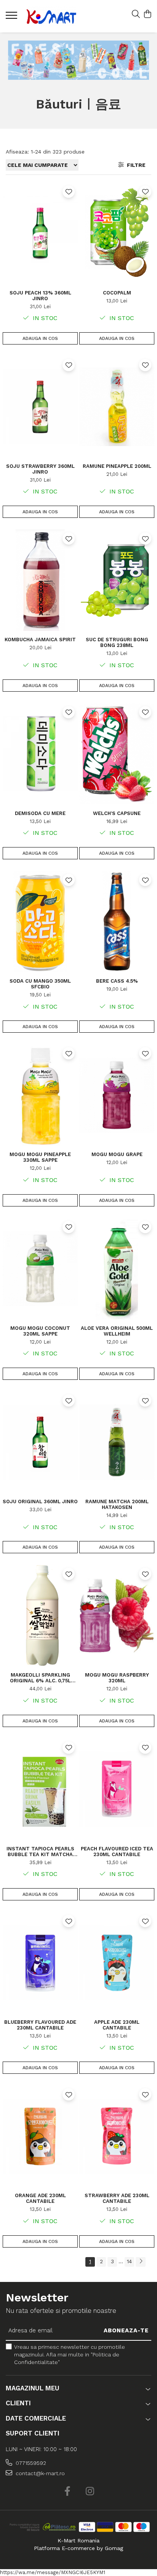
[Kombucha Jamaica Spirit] (40, 580)
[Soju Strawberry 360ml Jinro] (40, 407)
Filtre (135, 165)
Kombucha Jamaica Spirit (40, 640)
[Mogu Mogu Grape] (117, 1095)
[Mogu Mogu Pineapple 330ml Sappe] (40, 1095)
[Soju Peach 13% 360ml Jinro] (40, 233)
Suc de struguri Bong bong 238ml (117, 642)
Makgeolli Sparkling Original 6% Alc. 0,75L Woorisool (40, 1678)
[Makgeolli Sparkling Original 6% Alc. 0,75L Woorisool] (40, 1615)
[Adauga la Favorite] (69, 192)
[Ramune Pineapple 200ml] (117, 407)
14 (129, 2261)
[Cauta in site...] (136, 15)
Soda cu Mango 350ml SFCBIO (40, 984)
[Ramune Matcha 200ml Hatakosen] (117, 1442)
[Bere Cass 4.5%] (117, 922)
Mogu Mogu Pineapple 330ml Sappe (40, 1157)
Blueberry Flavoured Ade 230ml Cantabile (40, 2025)
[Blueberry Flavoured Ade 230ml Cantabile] (40, 1963)
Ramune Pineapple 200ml (117, 466)
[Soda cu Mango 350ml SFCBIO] (40, 922)
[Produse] (12, 18)
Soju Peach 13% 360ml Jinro (40, 296)
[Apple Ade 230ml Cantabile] (117, 1963)
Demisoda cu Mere (40, 813)
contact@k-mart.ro (39, 2473)
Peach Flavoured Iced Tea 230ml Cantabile (117, 1852)
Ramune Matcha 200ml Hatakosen (117, 1504)
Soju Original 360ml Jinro (40, 1501)
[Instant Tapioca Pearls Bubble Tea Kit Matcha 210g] (40, 1789)
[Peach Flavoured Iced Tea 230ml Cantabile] (117, 1789)
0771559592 (30, 2463)
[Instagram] (90, 2492)
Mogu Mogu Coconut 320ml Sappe (40, 1331)
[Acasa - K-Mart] (51, 16)
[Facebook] (67, 2492)
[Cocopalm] (117, 233)
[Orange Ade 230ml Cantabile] (40, 2136)
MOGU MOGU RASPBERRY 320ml (117, 1678)
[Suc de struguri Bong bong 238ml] (117, 580)
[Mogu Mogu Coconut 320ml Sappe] (40, 1269)
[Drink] (79, 60)
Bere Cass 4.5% (117, 981)
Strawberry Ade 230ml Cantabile (117, 2198)
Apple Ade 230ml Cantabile (117, 2025)
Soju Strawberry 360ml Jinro (40, 469)
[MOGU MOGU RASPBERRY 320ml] (117, 1615)
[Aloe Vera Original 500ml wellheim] (117, 1269)
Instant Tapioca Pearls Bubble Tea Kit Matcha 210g (40, 1852)
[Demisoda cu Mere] (40, 754)
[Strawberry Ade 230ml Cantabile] (117, 2136)
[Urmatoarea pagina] (141, 2262)
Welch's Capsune (117, 813)
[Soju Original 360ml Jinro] (40, 1442)
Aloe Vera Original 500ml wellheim (117, 1331)
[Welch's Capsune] (117, 754)
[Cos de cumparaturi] (147, 15)
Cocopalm (117, 293)
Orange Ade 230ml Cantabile (40, 2198)
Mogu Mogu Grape (117, 1154)
